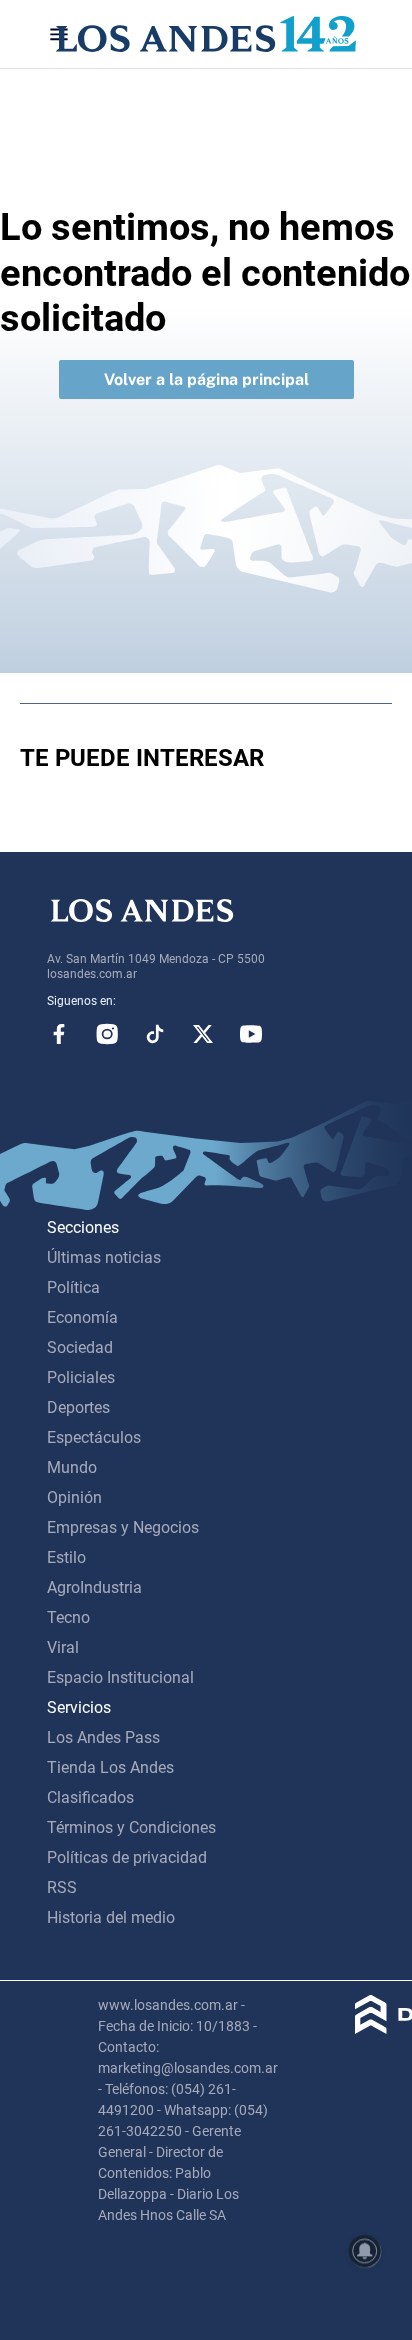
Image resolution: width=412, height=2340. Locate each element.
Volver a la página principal (206, 379)
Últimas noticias (104, 1257)
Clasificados (90, 1797)
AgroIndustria (94, 1587)
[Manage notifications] (365, 2251)
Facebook (59, 1034)
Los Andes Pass (103, 1737)
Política (73, 1287)
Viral (63, 1647)
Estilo (66, 1557)
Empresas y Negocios (123, 1527)
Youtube (251, 1034)
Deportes (78, 1407)
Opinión (74, 1497)
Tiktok (155, 1034)
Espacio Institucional (120, 1677)
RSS (62, 1887)
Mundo (72, 1467)
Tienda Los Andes (110, 1767)
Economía (82, 1317)
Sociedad (80, 1347)
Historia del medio (111, 1917)
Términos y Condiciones (131, 1827)
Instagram (107, 1034)
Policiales (81, 1377)
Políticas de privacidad (127, 1857)
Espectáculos (94, 1437)
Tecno (68, 1617)
